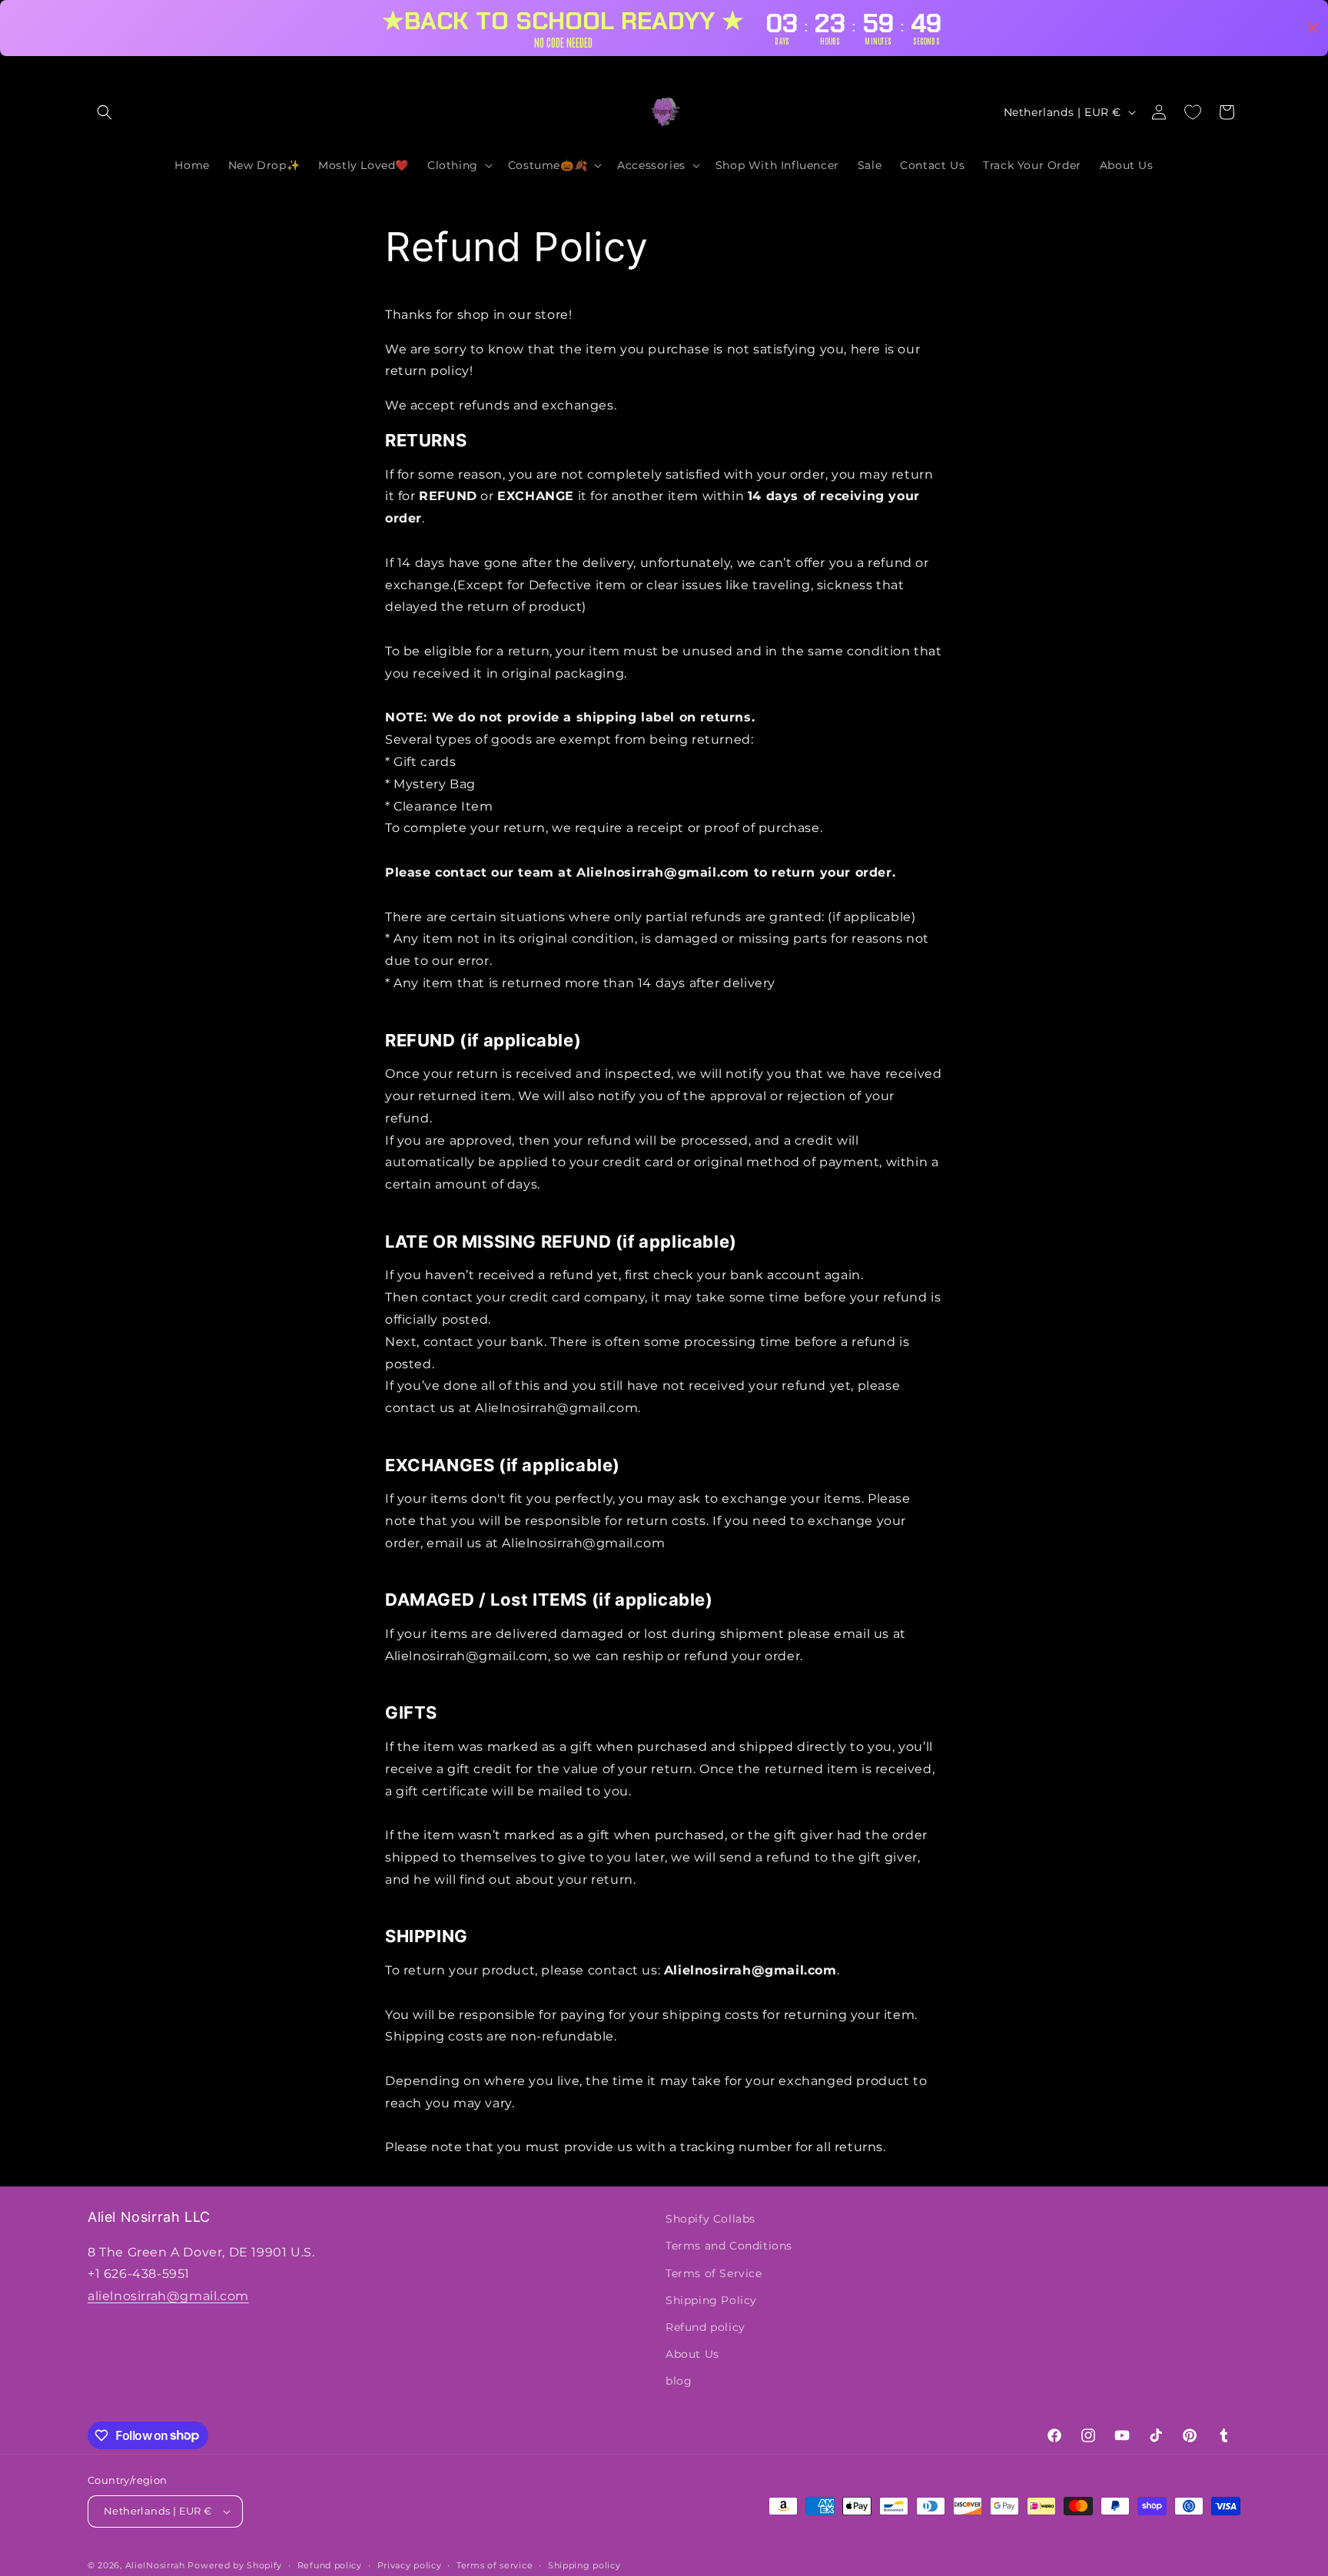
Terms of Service (714, 2273)
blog (679, 2381)
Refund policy (705, 2327)
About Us (692, 2354)
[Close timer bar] (1313, 28)
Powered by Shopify (235, 2565)
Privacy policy (410, 2565)
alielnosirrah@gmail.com (168, 2296)
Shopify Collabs (710, 2219)
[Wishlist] (1193, 112)
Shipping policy (584, 2565)
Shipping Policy (711, 2300)
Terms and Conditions (729, 2246)
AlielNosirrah (155, 2565)
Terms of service (495, 2565)
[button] (105, 112)
